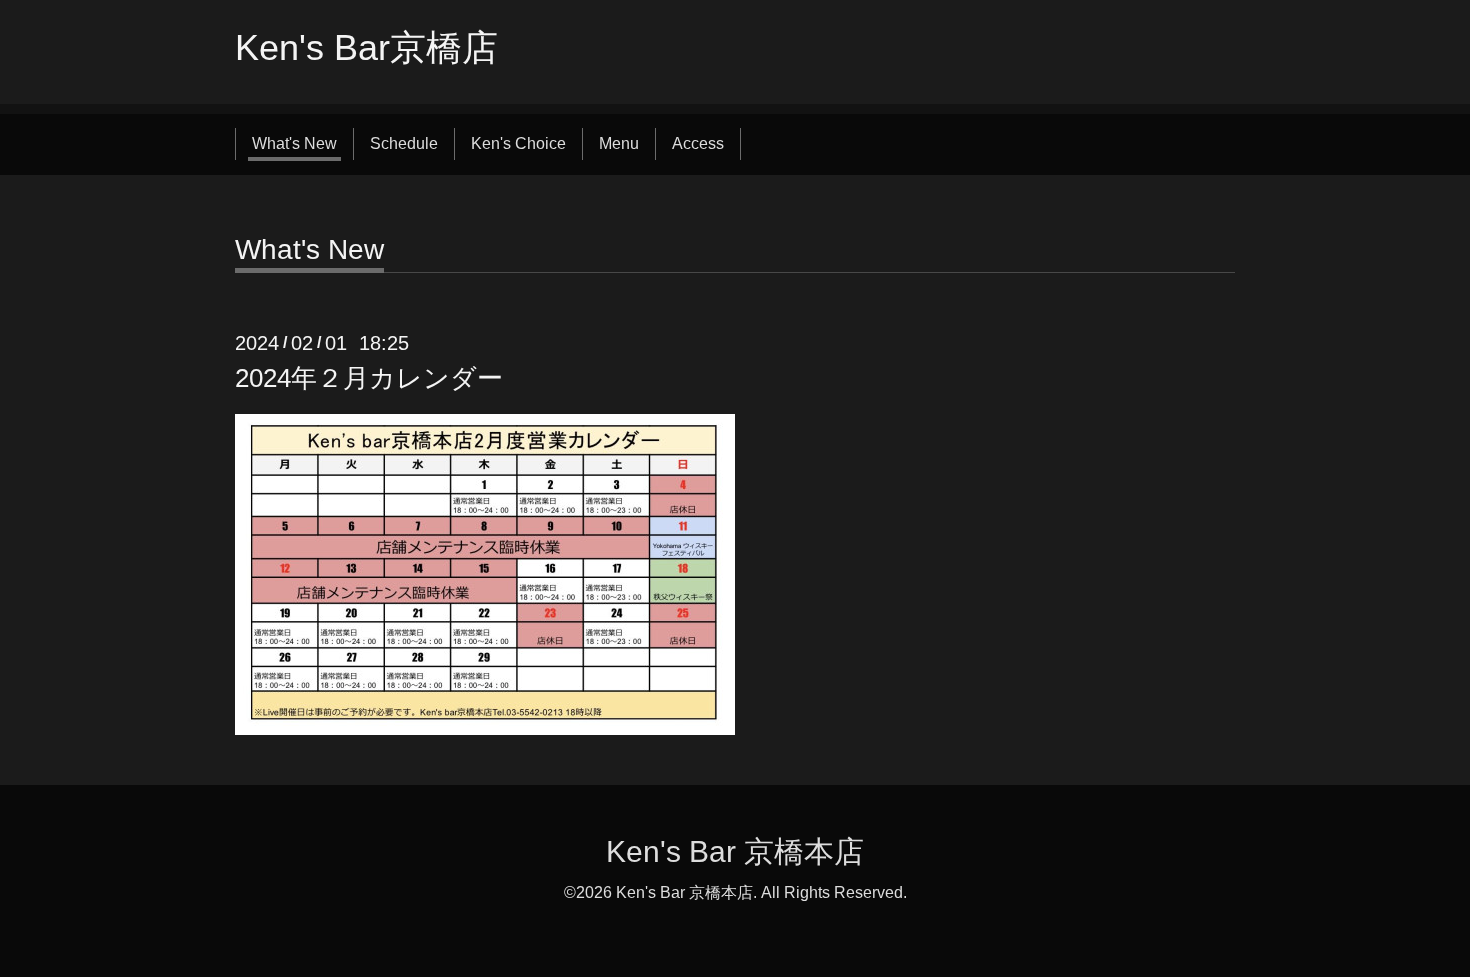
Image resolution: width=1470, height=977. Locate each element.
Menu (619, 143)
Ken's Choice (518, 143)
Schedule (404, 143)
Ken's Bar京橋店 (366, 47)
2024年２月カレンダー (369, 378)
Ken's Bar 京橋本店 (735, 851)
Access (698, 143)
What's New (294, 143)
